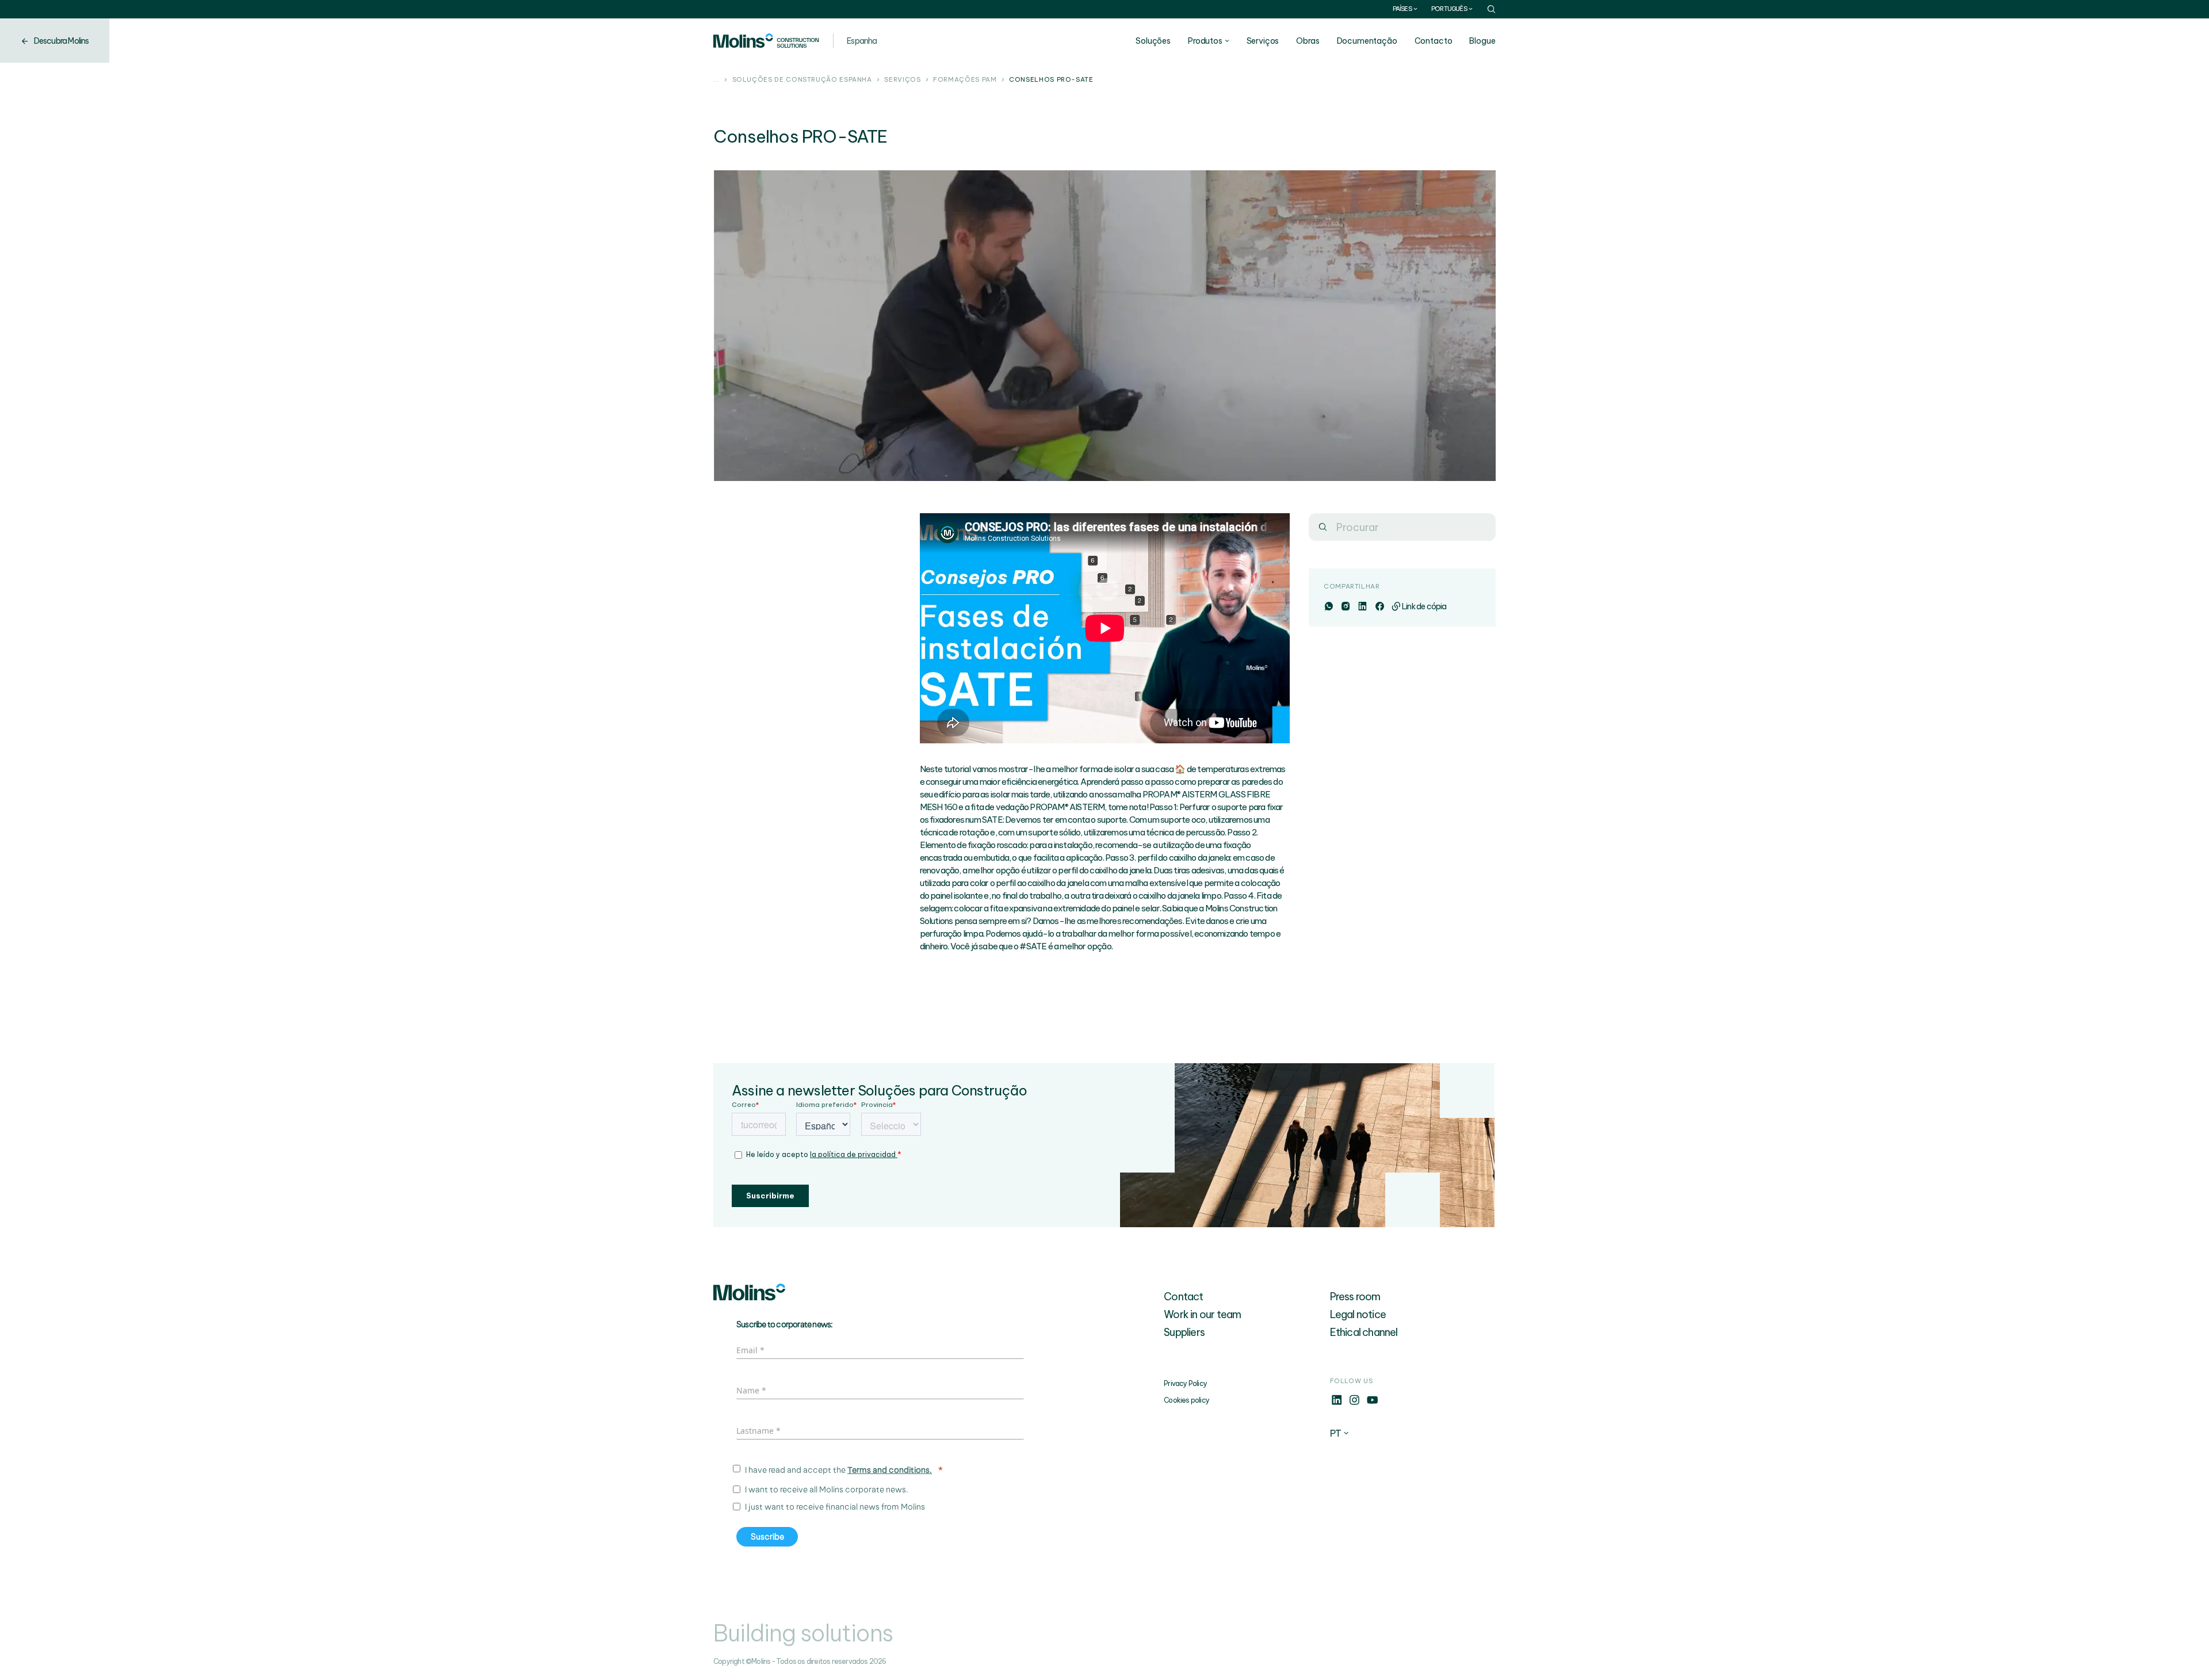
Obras (1308, 41)
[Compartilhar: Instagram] (1345, 606)
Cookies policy (1186, 1400)
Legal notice (1358, 1314)
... (716, 80)
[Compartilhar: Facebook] (1379, 606)
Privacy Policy (1185, 1383)
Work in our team (1202, 1314)
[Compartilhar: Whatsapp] (1329, 606)
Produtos (1205, 41)
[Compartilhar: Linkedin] (1362, 606)
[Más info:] (1337, 1403)
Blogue (1482, 41)
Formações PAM (965, 80)
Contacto (1434, 41)
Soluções (1153, 41)
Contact (1183, 1297)
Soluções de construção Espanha (802, 80)
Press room (1355, 1297)
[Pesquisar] (1323, 527)
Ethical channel (1364, 1332)
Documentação (1367, 41)
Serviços (1263, 41)
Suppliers (1184, 1332)
